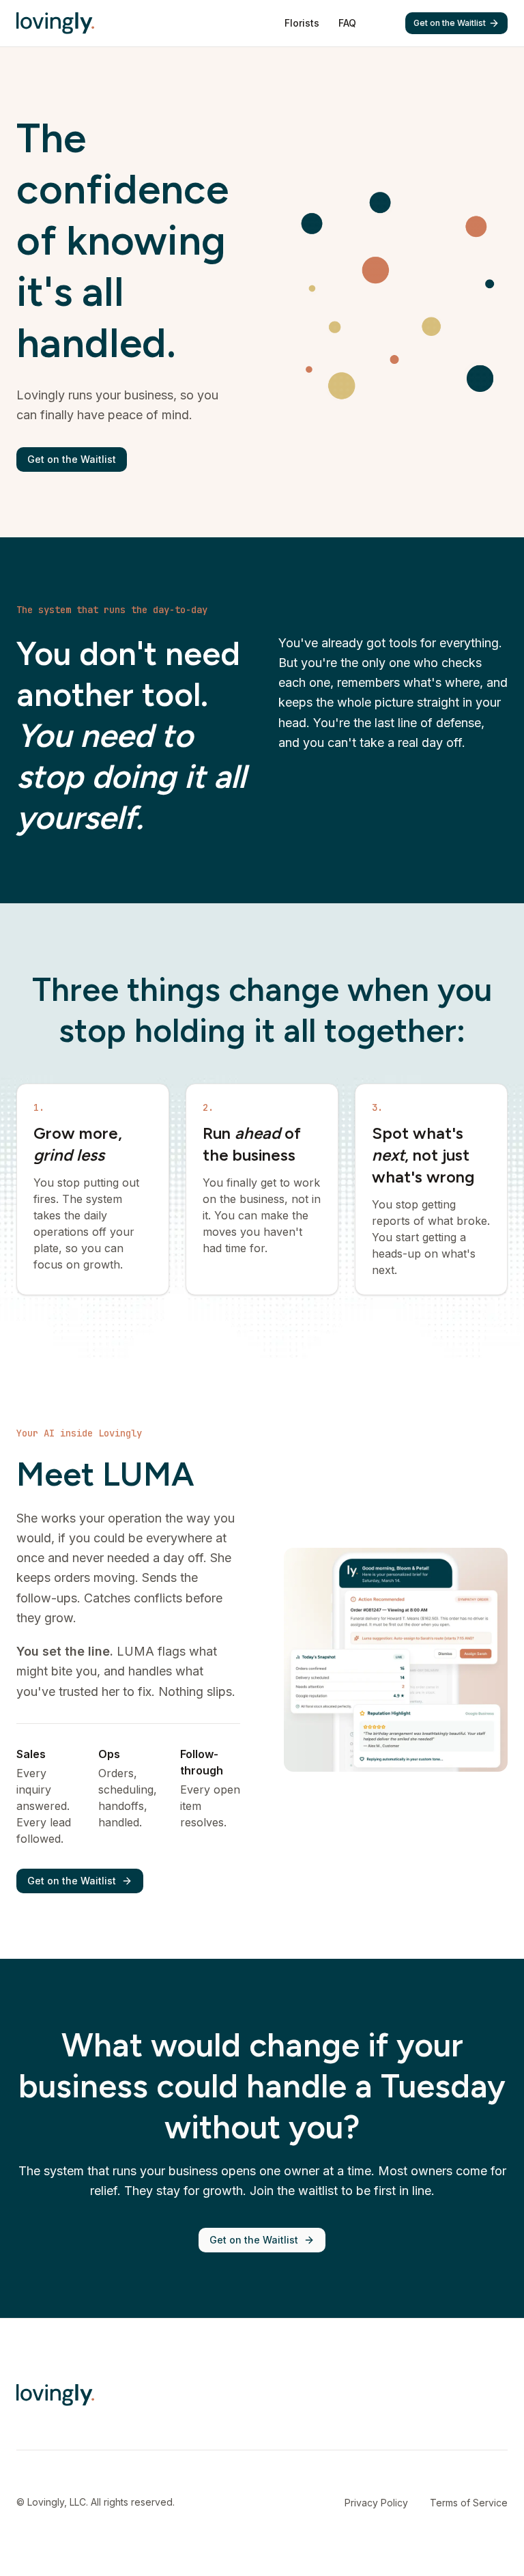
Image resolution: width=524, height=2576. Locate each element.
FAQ (347, 23)
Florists (302, 23)
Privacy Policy (376, 2503)
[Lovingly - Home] (55, 23)
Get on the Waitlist (450, 23)
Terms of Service (469, 2503)
